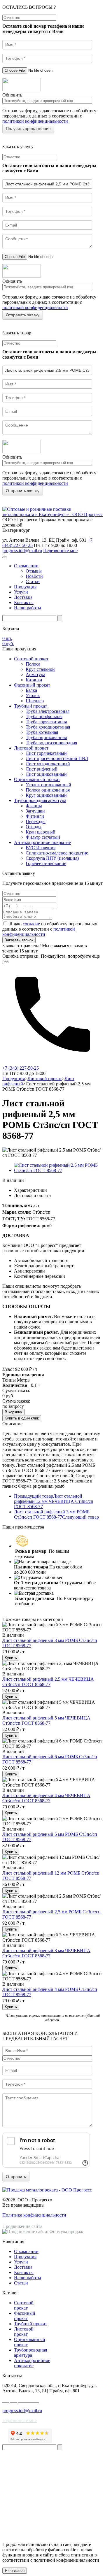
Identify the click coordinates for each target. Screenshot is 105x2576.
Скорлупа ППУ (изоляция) (52, 858)
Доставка (23, 597)
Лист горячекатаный (46, 753)
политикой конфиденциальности (35, 121)
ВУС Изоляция (41, 848)
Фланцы (34, 806)
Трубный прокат (30, 706)
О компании (26, 566)
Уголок (33, 695)
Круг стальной (40, 669)
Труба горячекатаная (46, 722)
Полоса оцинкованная (48, 790)
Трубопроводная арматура (40, 800)
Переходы (36, 821)
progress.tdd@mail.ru (22, 551)
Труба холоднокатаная (48, 727)
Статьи (33, 581)
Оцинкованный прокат (37, 779)
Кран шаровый (41, 832)
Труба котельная (42, 732)
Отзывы (34, 571)
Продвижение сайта (22, 2226)
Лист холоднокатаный (48, 764)
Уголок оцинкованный (48, 785)
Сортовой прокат (31, 659)
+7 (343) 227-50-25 (21, 1068)
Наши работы (28, 608)
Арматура (35, 674)
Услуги (21, 592)
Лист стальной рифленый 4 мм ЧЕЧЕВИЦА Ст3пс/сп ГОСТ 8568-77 (46, 1798)
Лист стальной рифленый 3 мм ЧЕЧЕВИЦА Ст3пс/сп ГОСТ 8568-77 (46, 1953)
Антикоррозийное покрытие (42, 842)
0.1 (34, 1385)
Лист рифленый (42, 769)
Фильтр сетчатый (43, 837)
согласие (31, 924)
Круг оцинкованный (46, 795)
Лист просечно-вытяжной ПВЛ (57, 758)
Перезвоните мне (60, 551)
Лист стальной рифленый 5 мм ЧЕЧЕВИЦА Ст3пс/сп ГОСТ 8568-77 (46, 1720)
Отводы (34, 827)
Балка (31, 690)
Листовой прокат (31, 748)
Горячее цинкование (46, 863)
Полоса (33, 664)
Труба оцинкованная (46, 737)
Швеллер (35, 701)
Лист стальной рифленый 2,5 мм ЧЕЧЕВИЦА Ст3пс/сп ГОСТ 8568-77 (48, 1682)
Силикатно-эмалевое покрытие (57, 853)
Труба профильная (44, 716)
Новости (34, 576)
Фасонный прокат (32, 685)
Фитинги (35, 816)
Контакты (24, 602)
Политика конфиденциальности (34, 2215)
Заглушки (35, 811)
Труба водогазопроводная (51, 743)
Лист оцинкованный (46, 774)
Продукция (25, 587)
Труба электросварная (48, 711)
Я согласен (15, 2571)
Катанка (34, 680)
